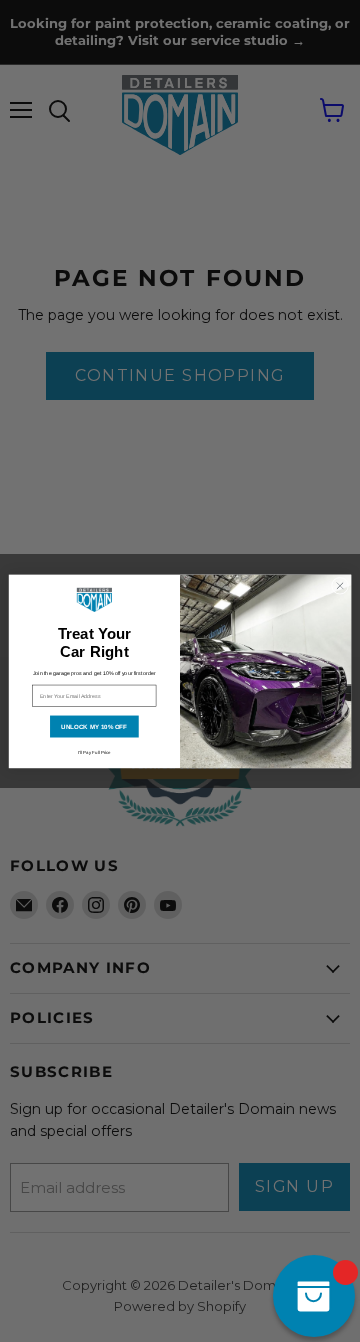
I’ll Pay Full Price (94, 752)
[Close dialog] (339, 585)
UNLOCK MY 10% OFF (94, 726)
